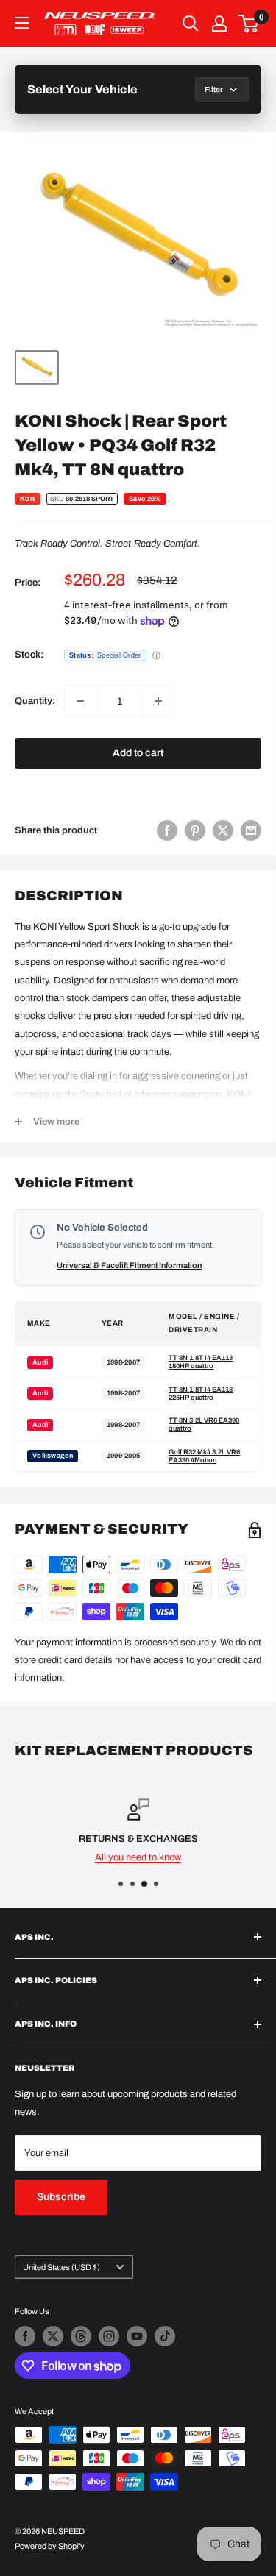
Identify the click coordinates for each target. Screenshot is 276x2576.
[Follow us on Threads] (81, 2336)
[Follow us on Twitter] (53, 2336)
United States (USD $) (61, 2267)
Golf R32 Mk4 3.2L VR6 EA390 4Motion (204, 1456)
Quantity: (35, 701)
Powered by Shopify (50, 2546)
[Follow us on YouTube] (137, 2336)
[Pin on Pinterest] (195, 830)
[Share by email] (251, 830)
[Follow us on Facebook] (25, 2336)
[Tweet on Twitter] (223, 830)
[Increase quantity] (158, 701)
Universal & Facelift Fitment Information (129, 1265)
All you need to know (138, 1857)
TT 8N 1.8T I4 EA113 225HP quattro (201, 1394)
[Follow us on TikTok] (165, 2336)
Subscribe (61, 2197)
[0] (249, 24)
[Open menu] (22, 23)
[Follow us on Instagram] (109, 2336)
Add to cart (138, 753)
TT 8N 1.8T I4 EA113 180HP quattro (201, 1362)
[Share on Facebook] (167, 830)
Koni (28, 499)
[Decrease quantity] (80, 701)
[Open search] (191, 24)
